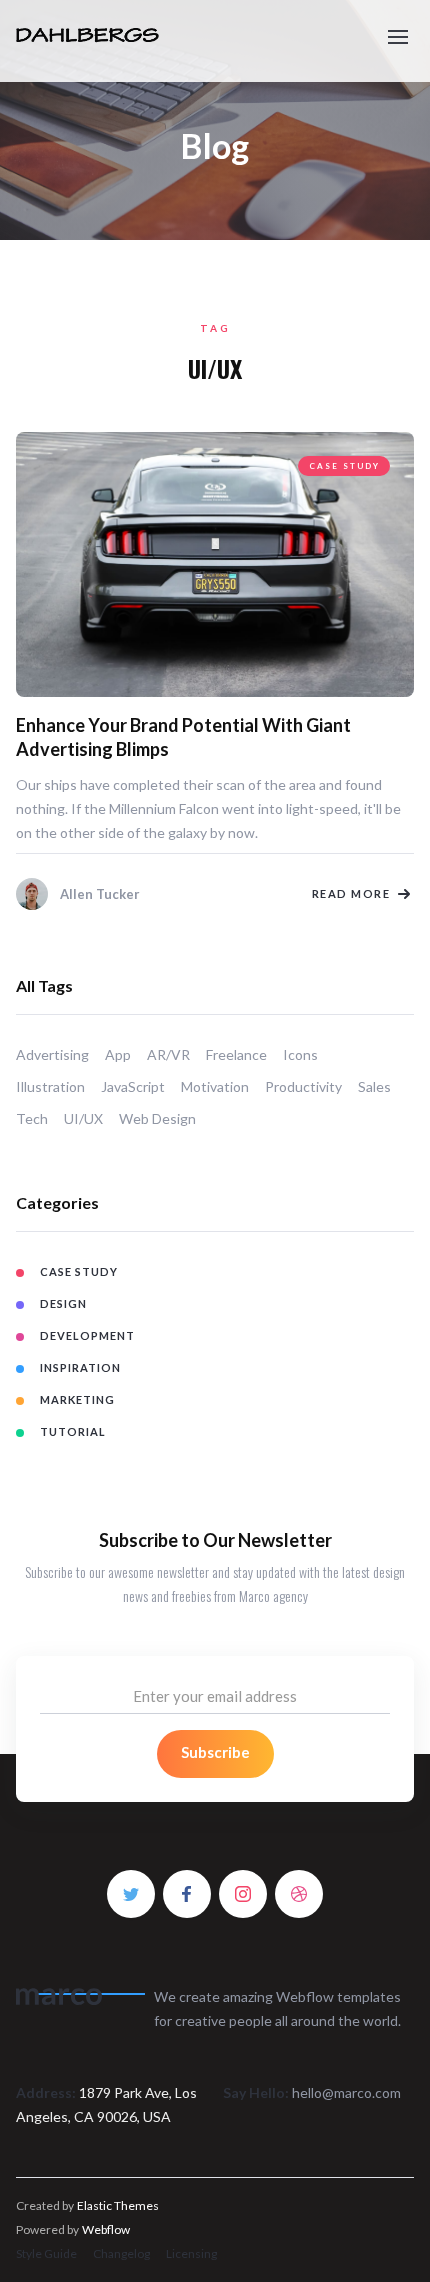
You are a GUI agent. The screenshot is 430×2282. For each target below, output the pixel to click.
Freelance (236, 1054)
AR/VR (168, 1054)
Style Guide (46, 2253)
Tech (32, 1118)
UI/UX (83, 1118)
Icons (300, 1054)
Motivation (215, 1086)
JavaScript (133, 1086)
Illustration (50, 1086)
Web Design (157, 1118)
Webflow (106, 2229)
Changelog (121, 2253)
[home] (117, 41)
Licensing (191, 2253)
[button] (398, 28)
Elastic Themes (118, 2205)
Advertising (52, 1054)
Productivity (303, 1086)
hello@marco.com (346, 2092)
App (118, 1054)
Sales (374, 1086)
